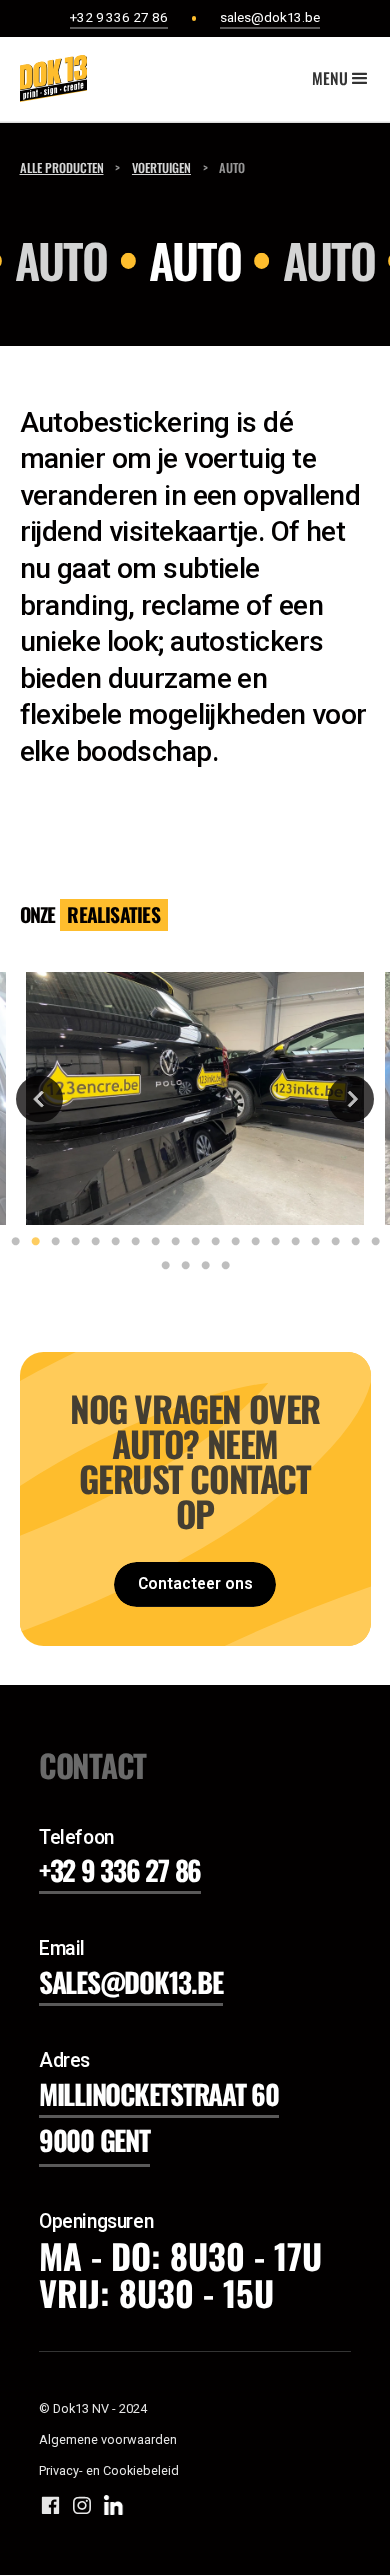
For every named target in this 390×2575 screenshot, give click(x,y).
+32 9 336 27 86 (120, 1869)
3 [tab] (51, 1242)
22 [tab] (201, 1266)
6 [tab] (111, 1242)
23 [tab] (221, 1266)
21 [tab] (181, 1266)
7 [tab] (131, 1242)
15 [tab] (291, 1242)
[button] (342, 79)
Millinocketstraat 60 (159, 2093)
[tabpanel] (196, 1098)
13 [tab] (251, 1242)
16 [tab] (311, 1242)
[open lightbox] (195, 1099)
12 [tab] (231, 1242)
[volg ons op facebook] (50, 2504)
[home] (48, 78)
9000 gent (94, 2139)
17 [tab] (331, 1242)
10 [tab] (191, 1242)
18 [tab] (351, 1242)
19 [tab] (371, 1242)
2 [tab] (31, 1242)
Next (351, 1098)
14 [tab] (271, 1242)
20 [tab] (161, 1266)
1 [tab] (11, 1242)
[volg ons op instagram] (81, 2504)
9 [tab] (171, 1242)
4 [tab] (71, 1242)
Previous (39, 1098)
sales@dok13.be (131, 1981)
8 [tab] (151, 1242)
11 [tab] (211, 1242)
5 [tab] (91, 1242)
